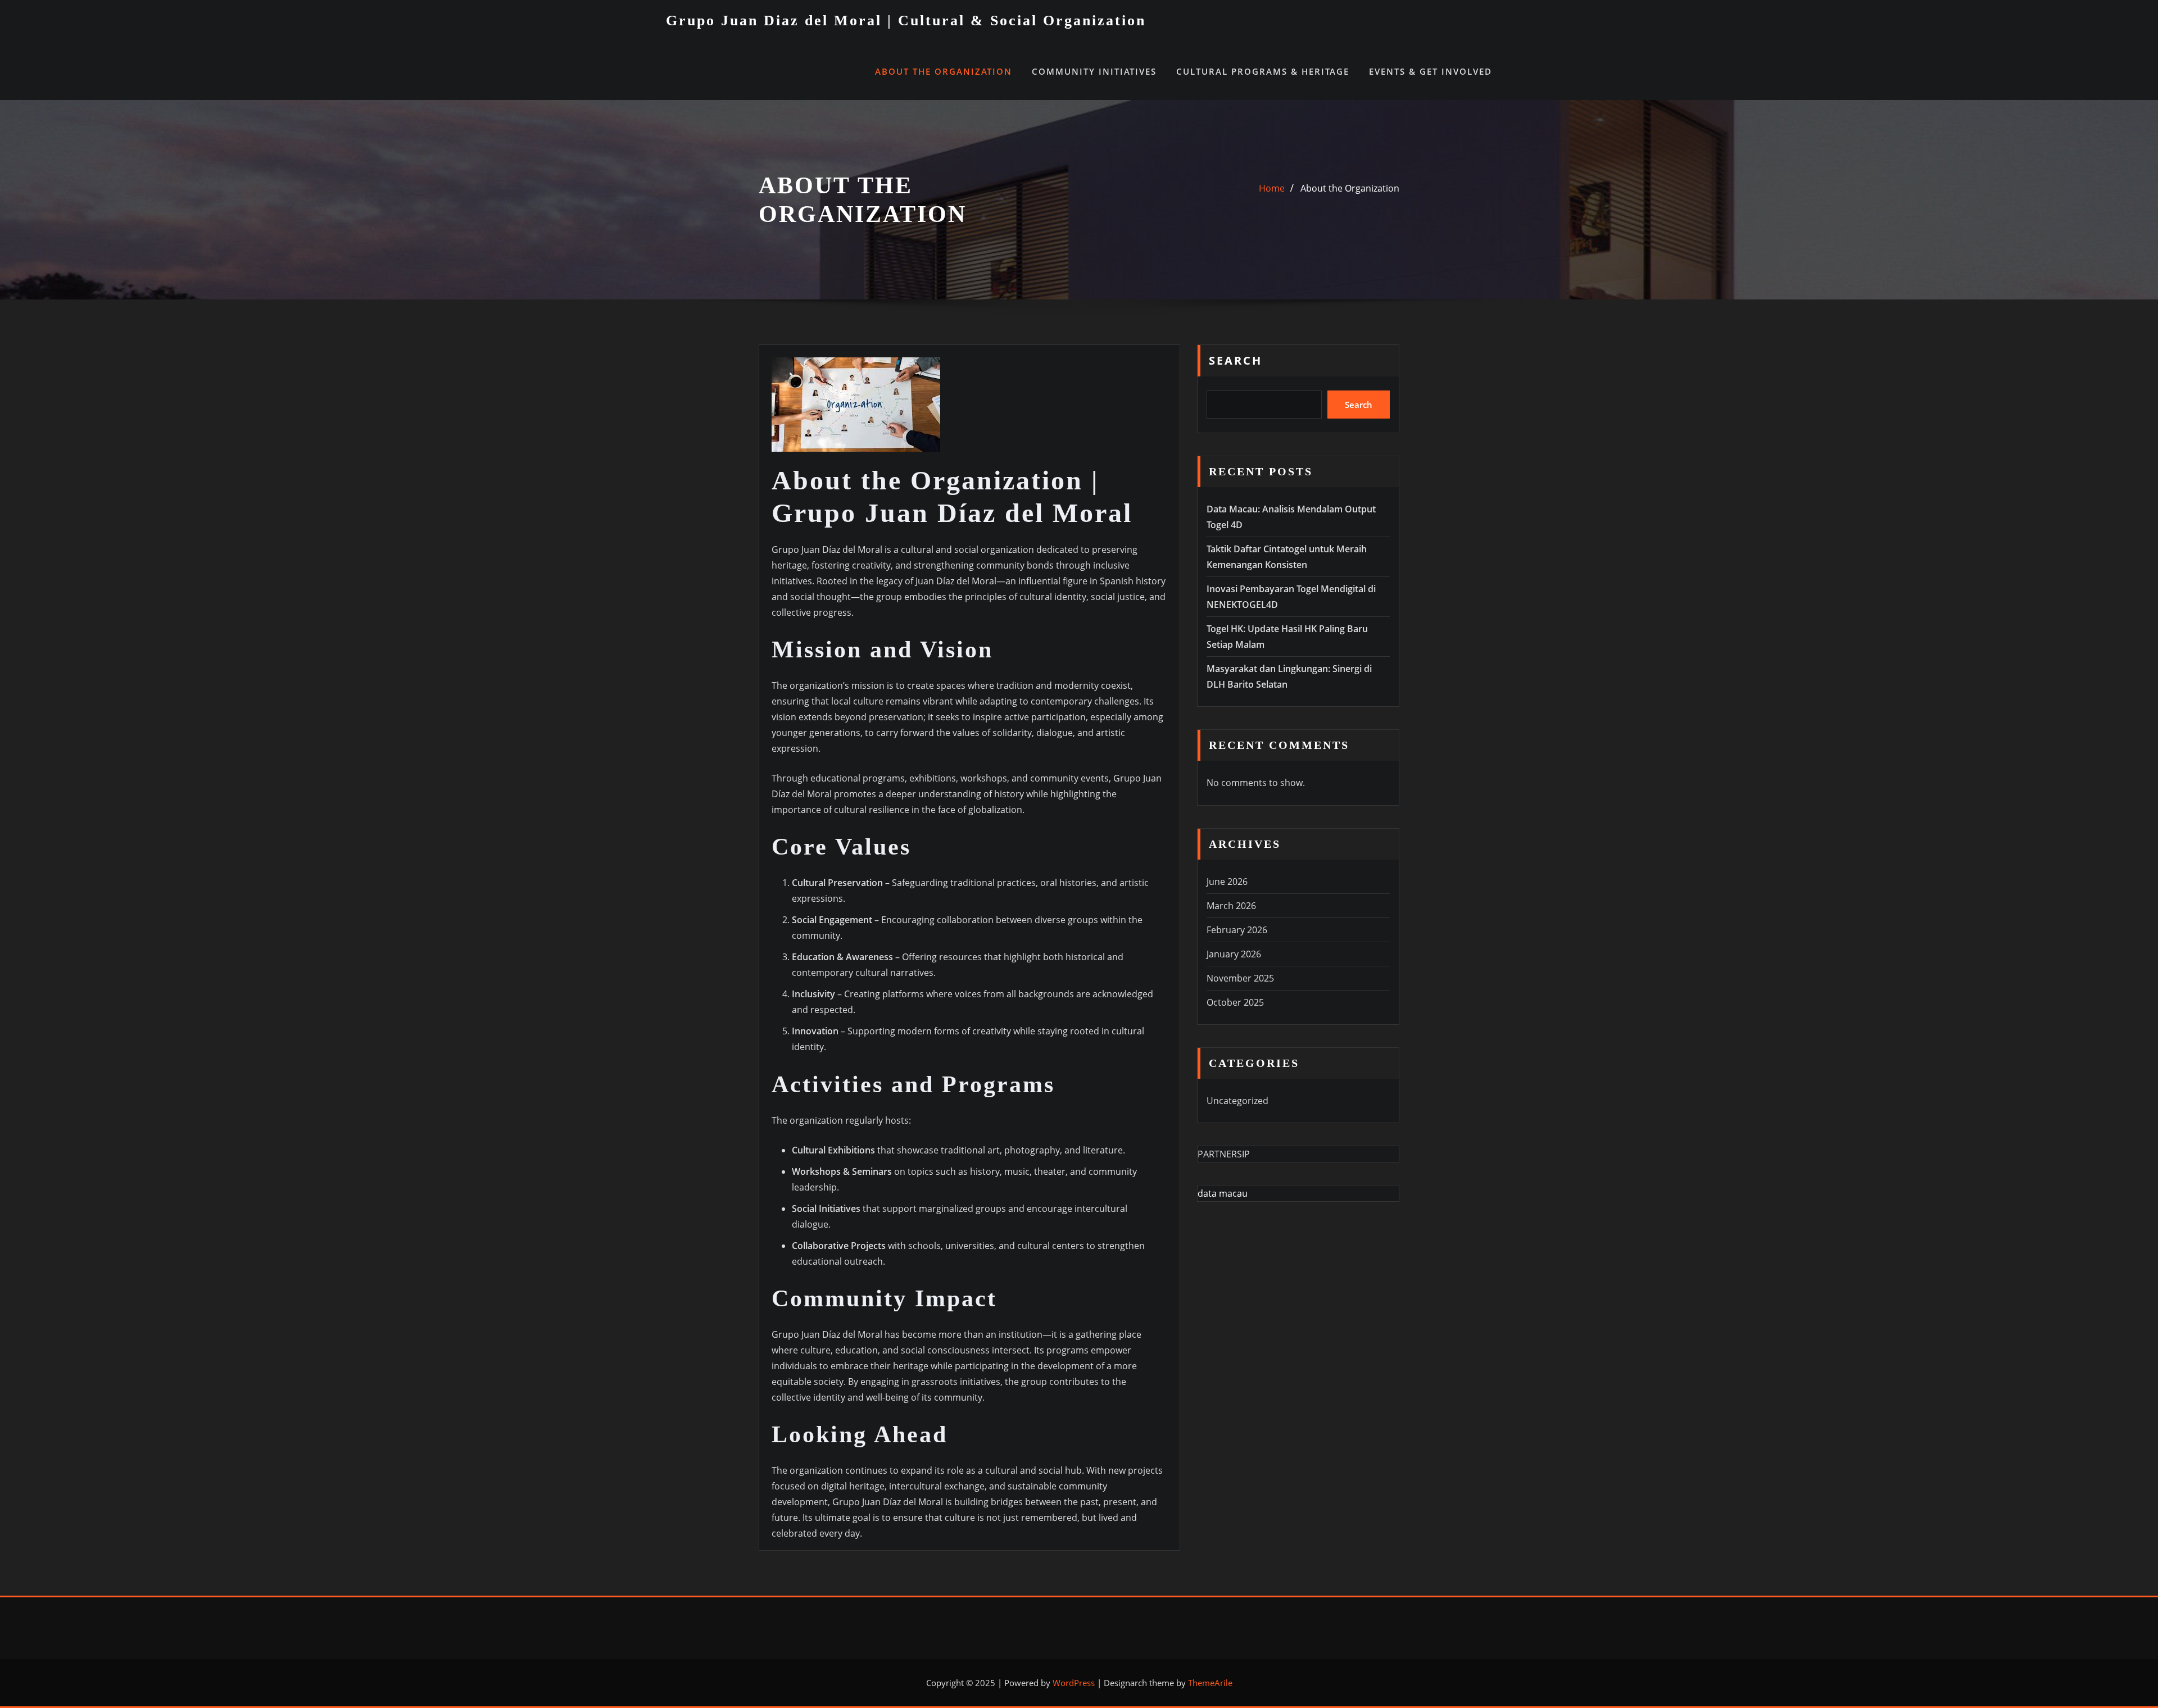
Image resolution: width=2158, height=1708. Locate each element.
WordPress (1074, 1683)
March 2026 (1231, 906)
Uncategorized (1237, 1101)
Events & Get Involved (1431, 71)
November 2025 (1240, 978)
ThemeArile (1210, 1683)
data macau (1223, 1193)
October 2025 (1235, 1002)
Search (1236, 360)
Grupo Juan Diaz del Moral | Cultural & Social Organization (906, 21)
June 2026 (1227, 882)
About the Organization (944, 71)
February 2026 (1237, 930)
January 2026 (1234, 954)
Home (1272, 188)
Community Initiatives (1094, 71)
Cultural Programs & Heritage (1263, 71)
